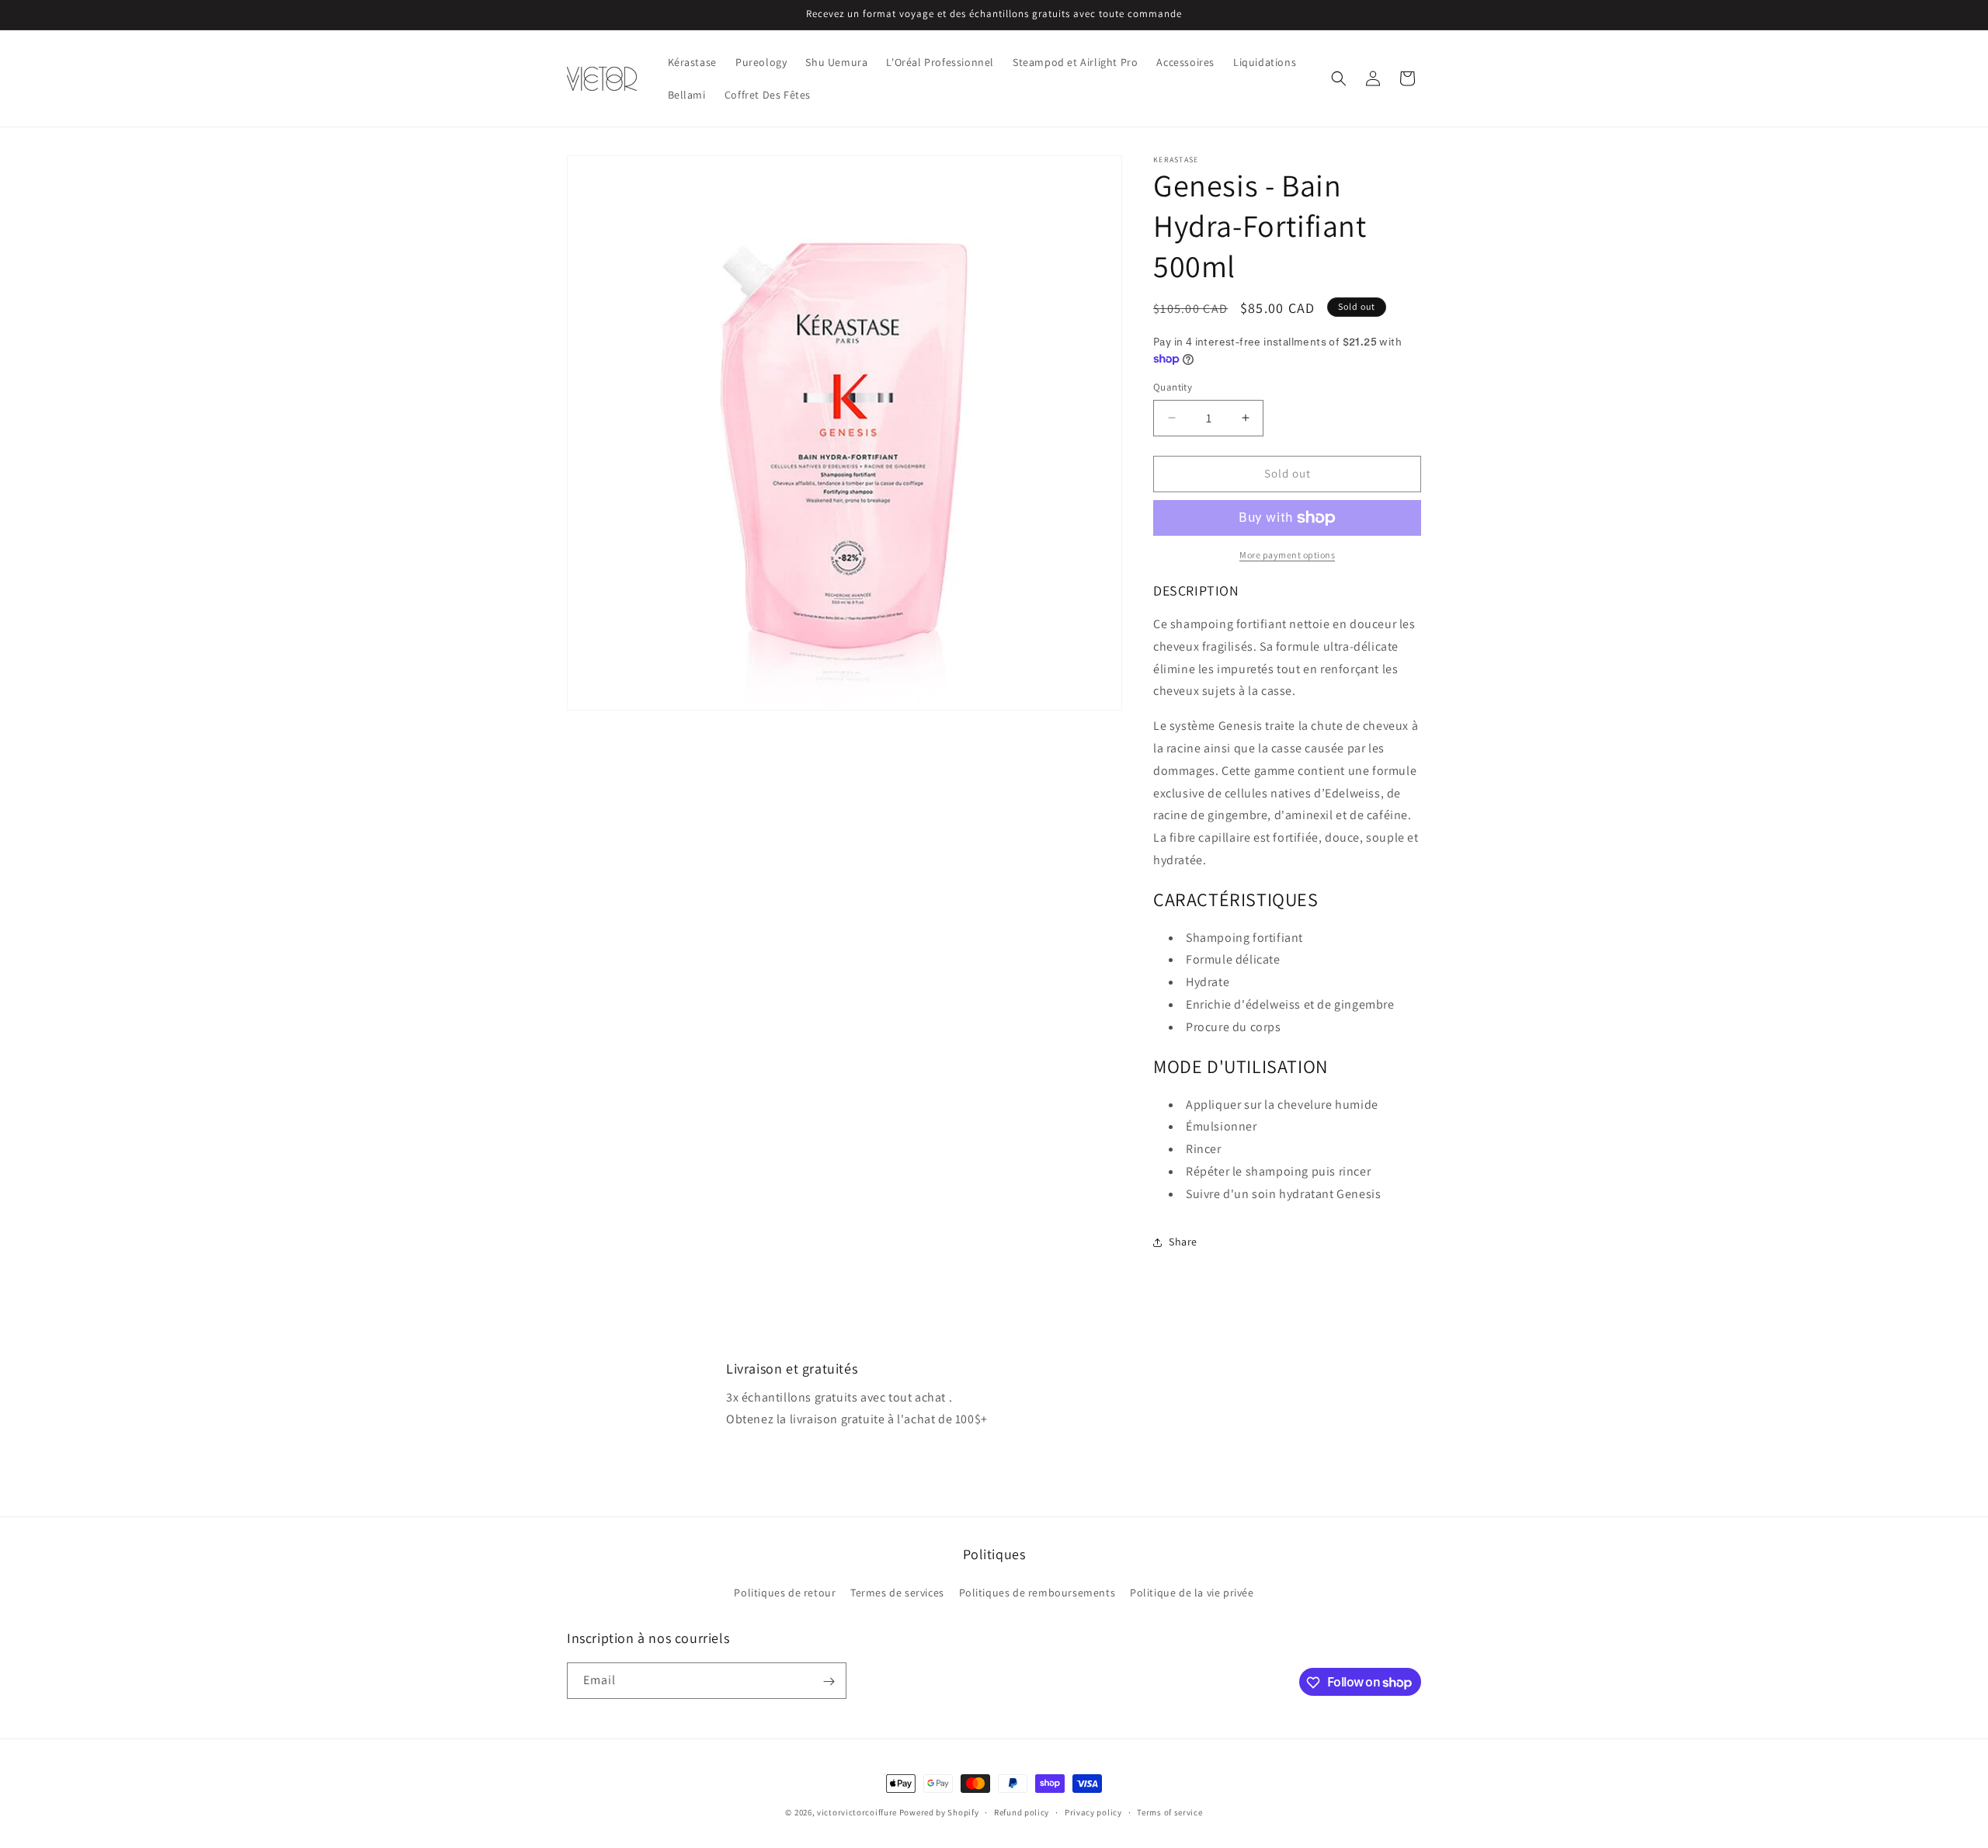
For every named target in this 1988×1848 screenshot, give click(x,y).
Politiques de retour (785, 1592)
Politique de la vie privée (1192, 1592)
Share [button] (1183, 1242)
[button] (1339, 78)
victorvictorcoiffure (857, 1812)
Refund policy (1022, 1812)
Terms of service (1170, 1812)
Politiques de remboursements (1037, 1592)
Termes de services (897, 1592)
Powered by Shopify (939, 1812)
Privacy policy (1093, 1812)
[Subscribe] (829, 1681)
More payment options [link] (1287, 555)
